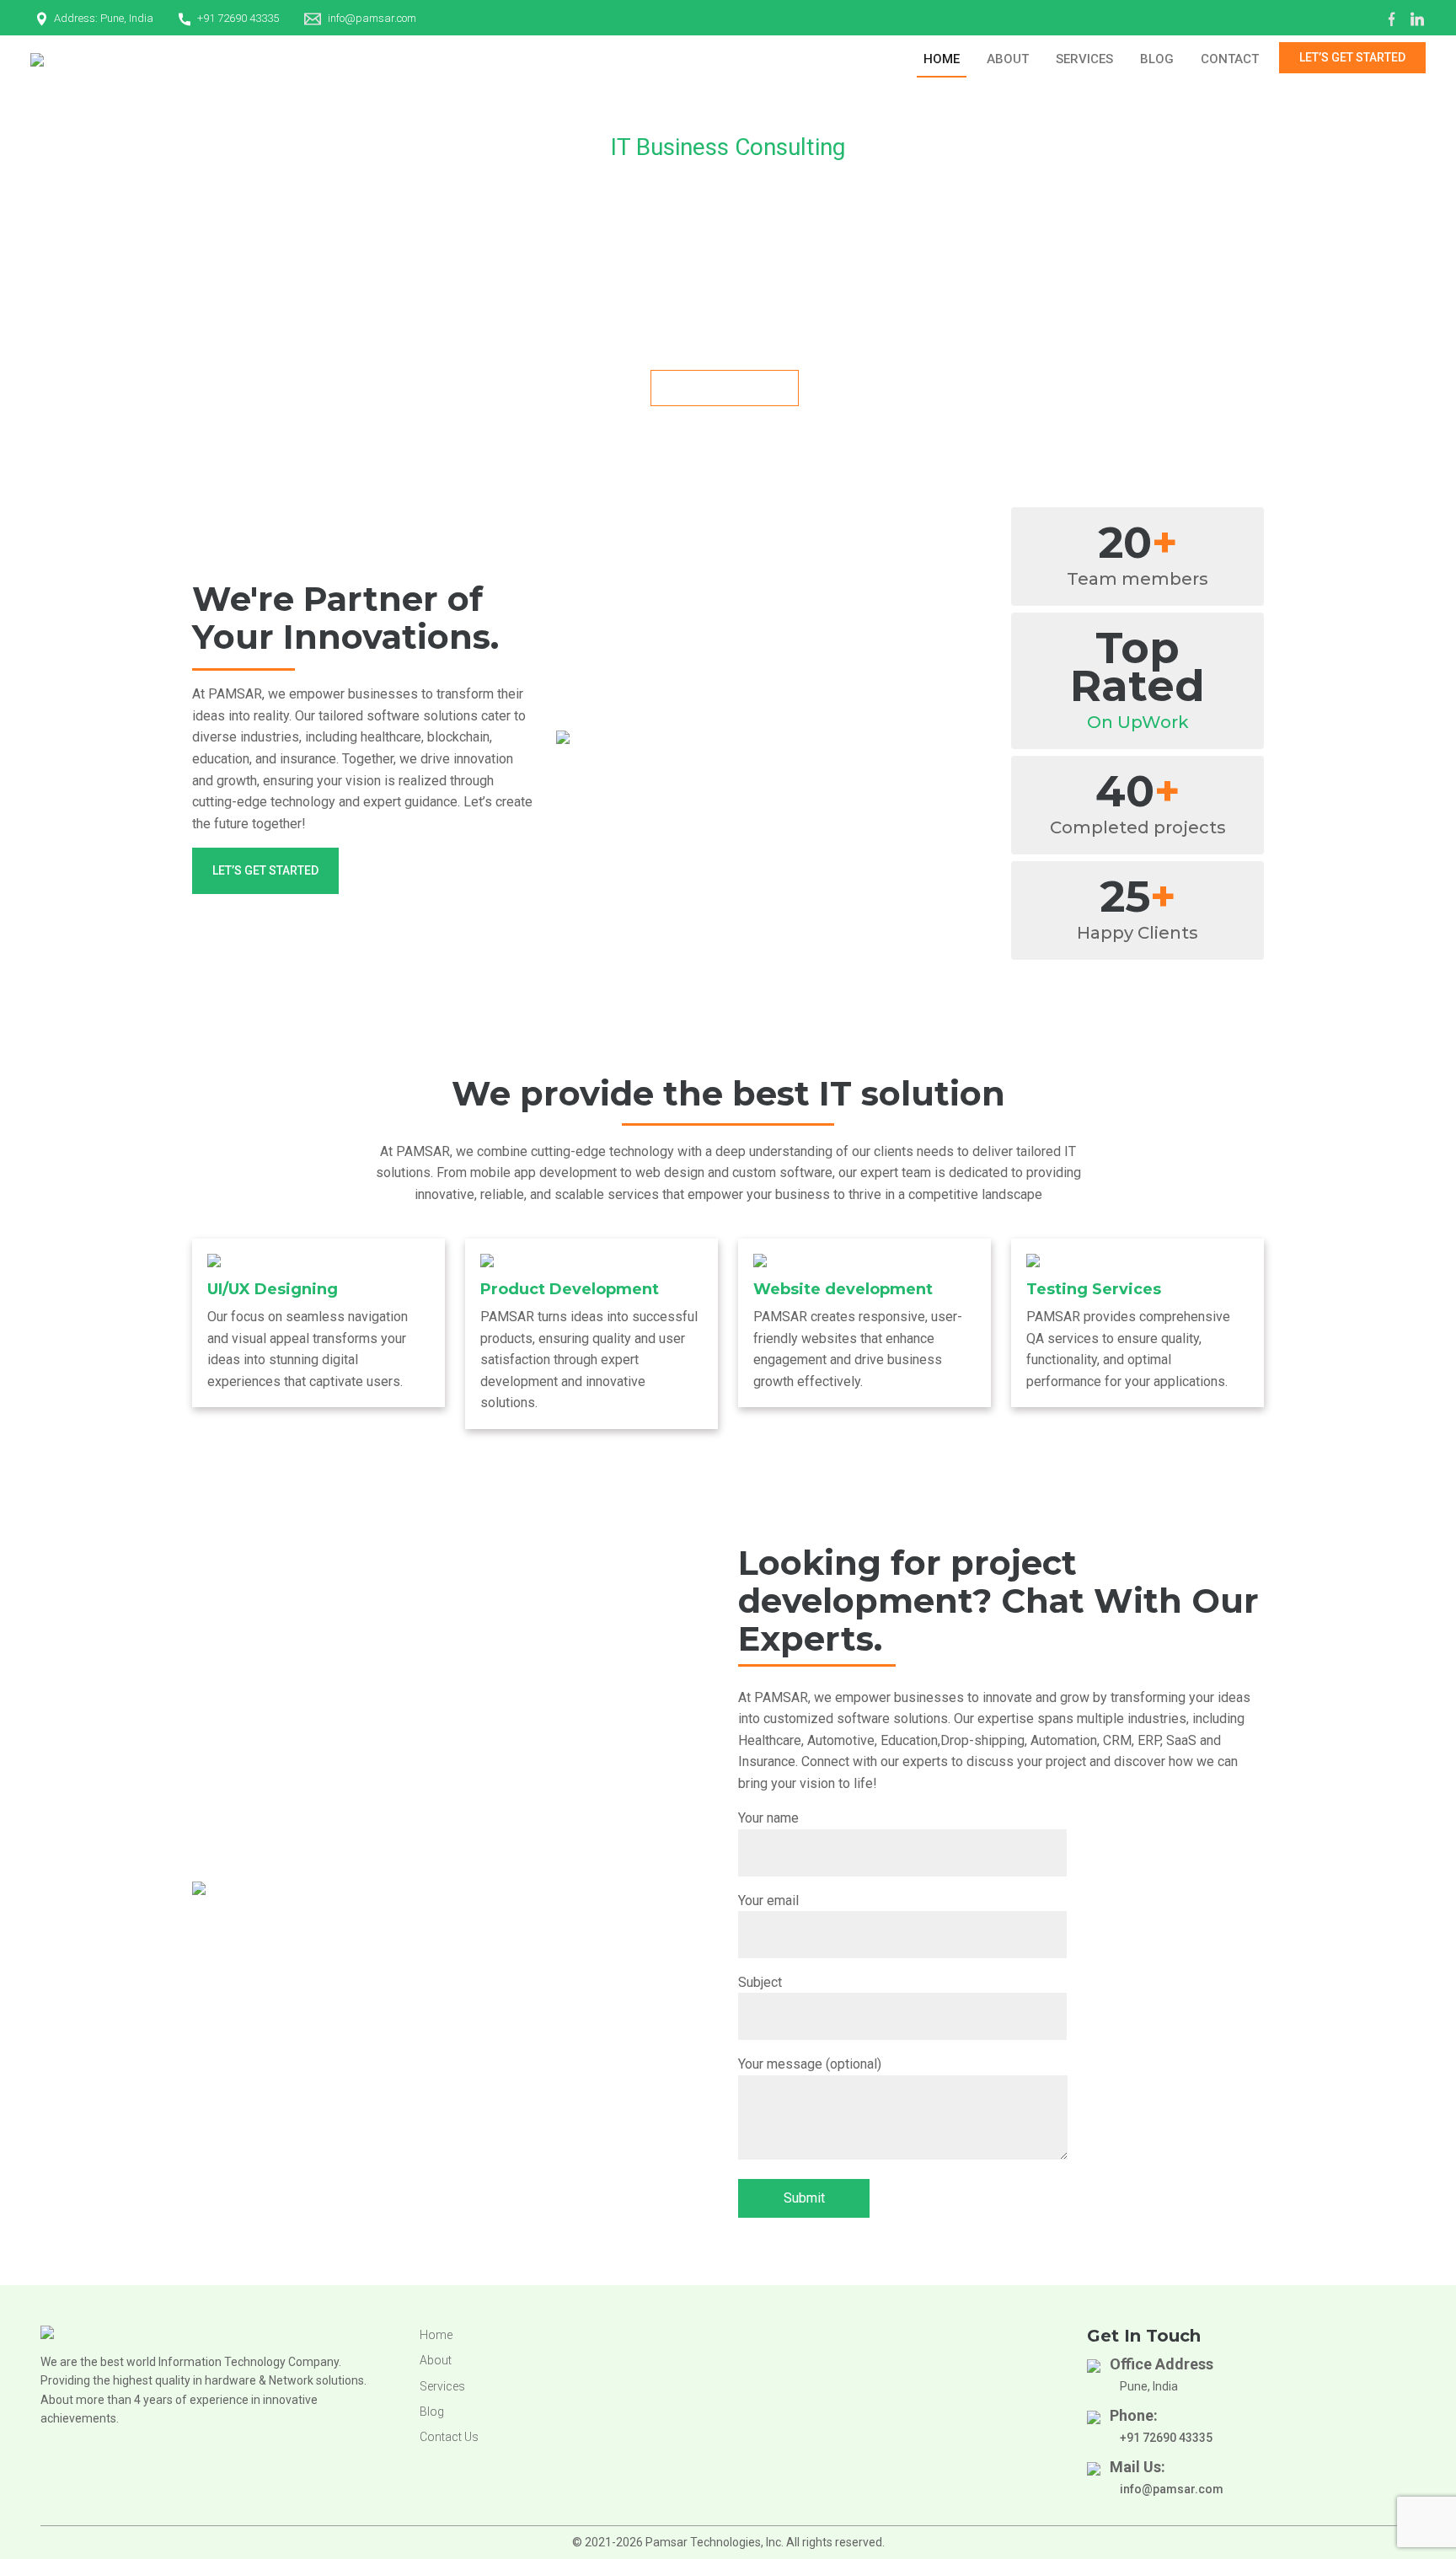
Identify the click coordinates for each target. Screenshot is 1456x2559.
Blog (1157, 59)
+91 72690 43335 (238, 18)
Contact (1230, 59)
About (1008, 59)
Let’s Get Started (1352, 57)
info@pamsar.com (372, 18)
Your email (768, 1901)
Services (1084, 59)
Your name (768, 1818)
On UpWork (1138, 722)
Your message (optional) (810, 2064)
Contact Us (449, 2437)
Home (942, 59)
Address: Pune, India (104, 18)
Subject (760, 1982)
